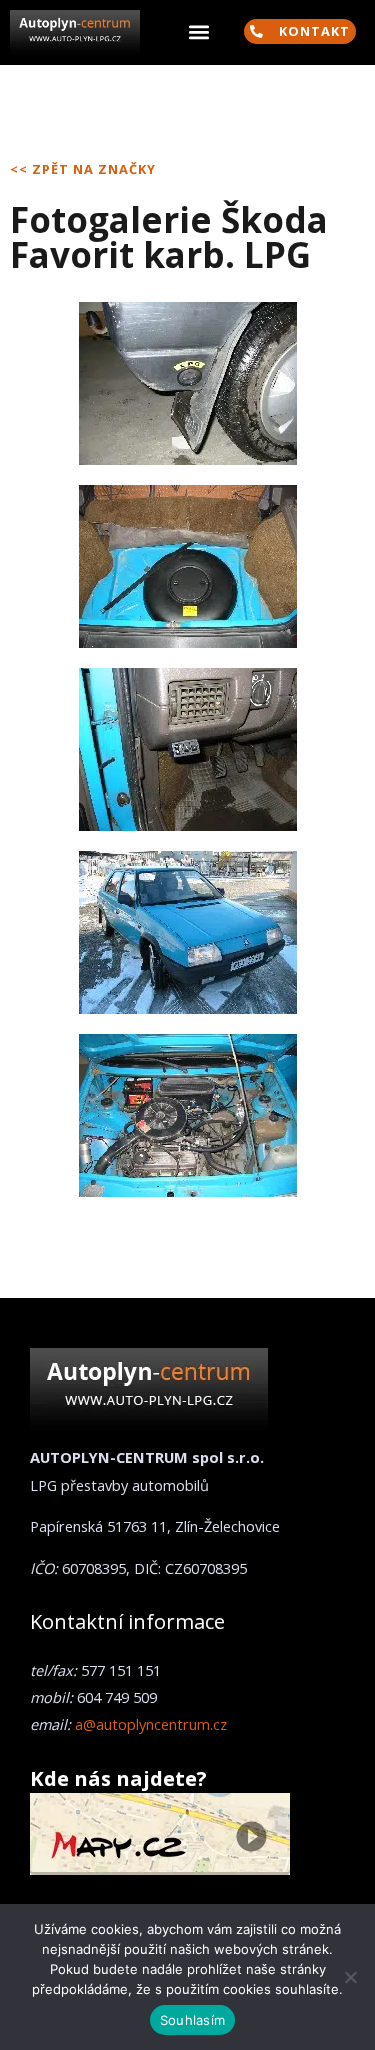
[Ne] (350, 1977)
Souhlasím (192, 2020)
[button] (198, 32)
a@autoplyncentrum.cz (151, 1724)
